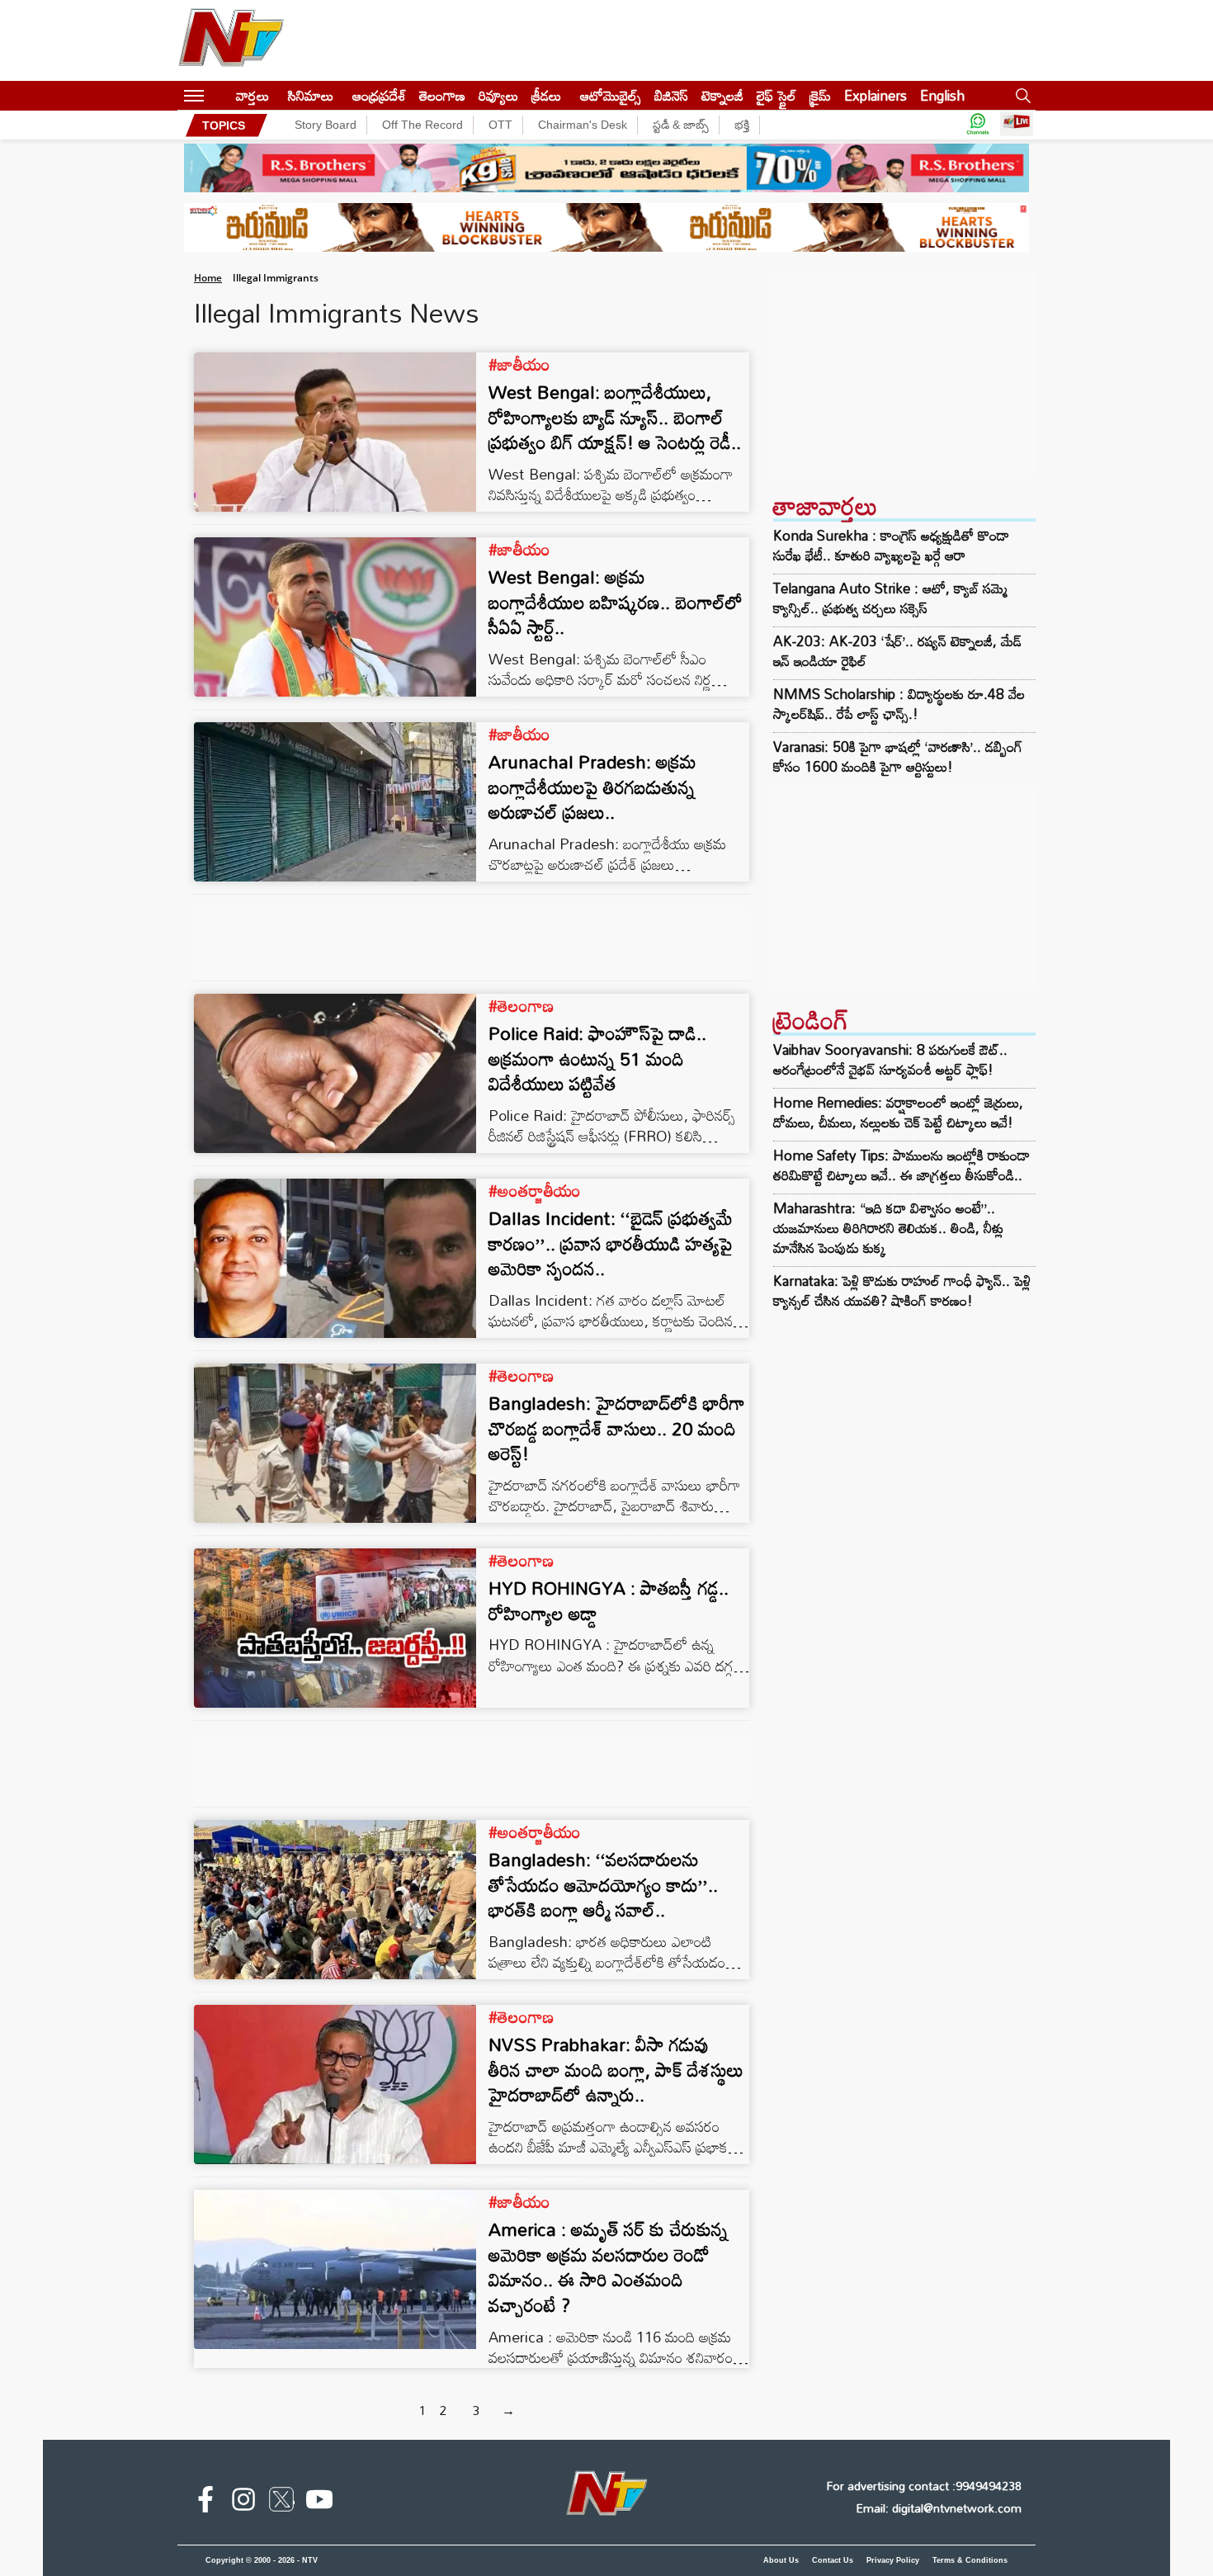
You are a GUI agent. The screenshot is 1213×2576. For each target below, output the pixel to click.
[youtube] (319, 2503)
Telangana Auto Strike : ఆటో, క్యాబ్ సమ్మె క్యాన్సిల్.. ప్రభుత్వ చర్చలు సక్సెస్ (890, 598)
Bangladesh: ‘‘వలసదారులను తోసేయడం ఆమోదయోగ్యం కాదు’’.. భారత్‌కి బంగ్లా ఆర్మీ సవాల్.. (603, 1885)
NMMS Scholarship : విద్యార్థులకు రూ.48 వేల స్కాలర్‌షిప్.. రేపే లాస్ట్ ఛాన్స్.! (899, 704)
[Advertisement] (902, 374)
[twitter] (281, 2503)
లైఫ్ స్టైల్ (776, 95)
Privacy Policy (893, 2560)
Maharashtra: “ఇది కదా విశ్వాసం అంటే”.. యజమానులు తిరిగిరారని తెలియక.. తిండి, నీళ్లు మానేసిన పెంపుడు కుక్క (888, 1228)
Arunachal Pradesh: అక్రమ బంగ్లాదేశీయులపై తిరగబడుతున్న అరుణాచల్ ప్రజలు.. (592, 787)
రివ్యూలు (498, 95)
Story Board (326, 125)
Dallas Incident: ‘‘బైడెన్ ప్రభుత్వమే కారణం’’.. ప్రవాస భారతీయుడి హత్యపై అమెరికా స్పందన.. (611, 1243)
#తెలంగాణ (521, 1005)
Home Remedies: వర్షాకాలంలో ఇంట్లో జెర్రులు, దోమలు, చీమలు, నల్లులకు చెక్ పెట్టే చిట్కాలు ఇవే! (898, 1112)
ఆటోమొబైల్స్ (611, 95)
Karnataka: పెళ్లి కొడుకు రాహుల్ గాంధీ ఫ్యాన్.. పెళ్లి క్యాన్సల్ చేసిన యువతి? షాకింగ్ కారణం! (902, 1290)
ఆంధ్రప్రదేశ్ (379, 95)
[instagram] (243, 2503)
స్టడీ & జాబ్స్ (681, 125)
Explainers (876, 95)
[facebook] (205, 2503)
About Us (781, 2560)
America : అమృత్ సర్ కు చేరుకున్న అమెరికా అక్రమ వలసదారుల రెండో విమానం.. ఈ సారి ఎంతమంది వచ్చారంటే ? (608, 2267)
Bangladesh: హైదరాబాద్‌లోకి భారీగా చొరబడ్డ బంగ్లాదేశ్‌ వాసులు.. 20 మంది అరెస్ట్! (617, 1428)
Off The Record (422, 125)
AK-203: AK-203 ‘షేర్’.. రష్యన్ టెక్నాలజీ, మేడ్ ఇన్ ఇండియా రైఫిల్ (897, 651)
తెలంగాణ (442, 95)
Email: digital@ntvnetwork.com (939, 2508)
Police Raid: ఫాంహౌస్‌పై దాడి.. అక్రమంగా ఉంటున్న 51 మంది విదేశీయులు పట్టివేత (597, 1059)
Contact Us (833, 2560)
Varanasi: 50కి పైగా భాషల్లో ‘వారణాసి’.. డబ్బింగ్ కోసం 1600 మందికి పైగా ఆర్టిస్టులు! (898, 757)
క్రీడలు (546, 95)
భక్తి (742, 125)
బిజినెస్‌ (671, 95)
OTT (500, 125)
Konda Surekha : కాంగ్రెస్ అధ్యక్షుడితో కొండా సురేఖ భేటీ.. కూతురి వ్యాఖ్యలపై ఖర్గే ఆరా (891, 546)
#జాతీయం (519, 364)
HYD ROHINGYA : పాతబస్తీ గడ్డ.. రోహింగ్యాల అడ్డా (609, 1600)
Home (208, 278)
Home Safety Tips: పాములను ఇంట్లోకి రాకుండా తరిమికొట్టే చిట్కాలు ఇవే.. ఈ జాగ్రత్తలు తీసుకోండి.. (901, 1165)
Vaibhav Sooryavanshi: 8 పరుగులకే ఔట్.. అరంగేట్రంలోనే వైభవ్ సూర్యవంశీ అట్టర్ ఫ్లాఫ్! (890, 1059)
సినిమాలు (311, 95)
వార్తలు (253, 95)
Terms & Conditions (970, 2560)
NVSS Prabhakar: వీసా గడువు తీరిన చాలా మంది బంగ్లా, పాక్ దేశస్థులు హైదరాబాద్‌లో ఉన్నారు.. (616, 2070)
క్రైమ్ (820, 95)
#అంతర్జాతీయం (535, 1190)
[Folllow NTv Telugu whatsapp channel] (978, 125)
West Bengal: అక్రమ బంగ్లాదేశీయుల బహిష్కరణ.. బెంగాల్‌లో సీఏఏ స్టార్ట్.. (616, 602)
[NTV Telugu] (231, 40)
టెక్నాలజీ (722, 95)
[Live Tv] (1017, 125)
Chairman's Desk (583, 125)
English (942, 95)
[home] (220, 95)
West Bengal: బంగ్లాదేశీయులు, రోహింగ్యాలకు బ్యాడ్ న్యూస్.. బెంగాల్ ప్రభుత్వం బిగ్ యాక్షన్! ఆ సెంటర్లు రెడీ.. (615, 417)
